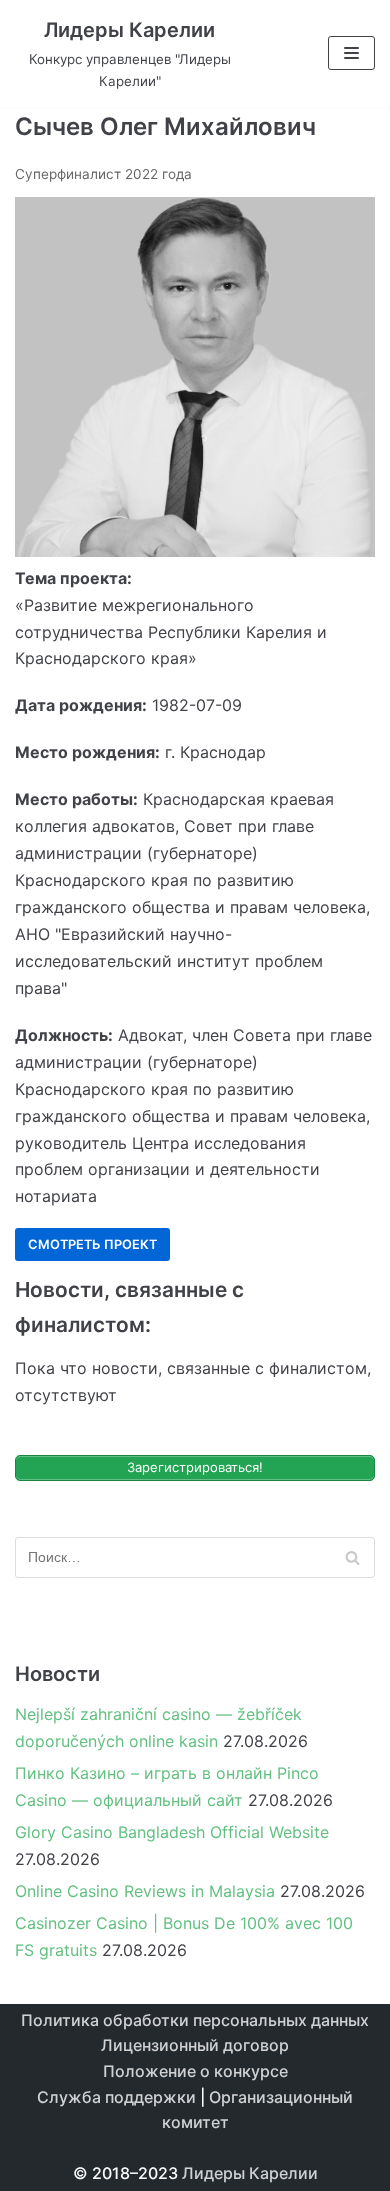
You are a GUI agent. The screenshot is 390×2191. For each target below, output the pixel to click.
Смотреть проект (92, 1244)
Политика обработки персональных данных (195, 2020)
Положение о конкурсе (195, 2071)
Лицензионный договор (195, 2045)
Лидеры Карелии (250, 2173)
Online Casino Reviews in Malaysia (145, 1891)
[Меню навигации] (351, 53)
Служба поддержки (116, 2097)
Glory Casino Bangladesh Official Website (172, 1832)
